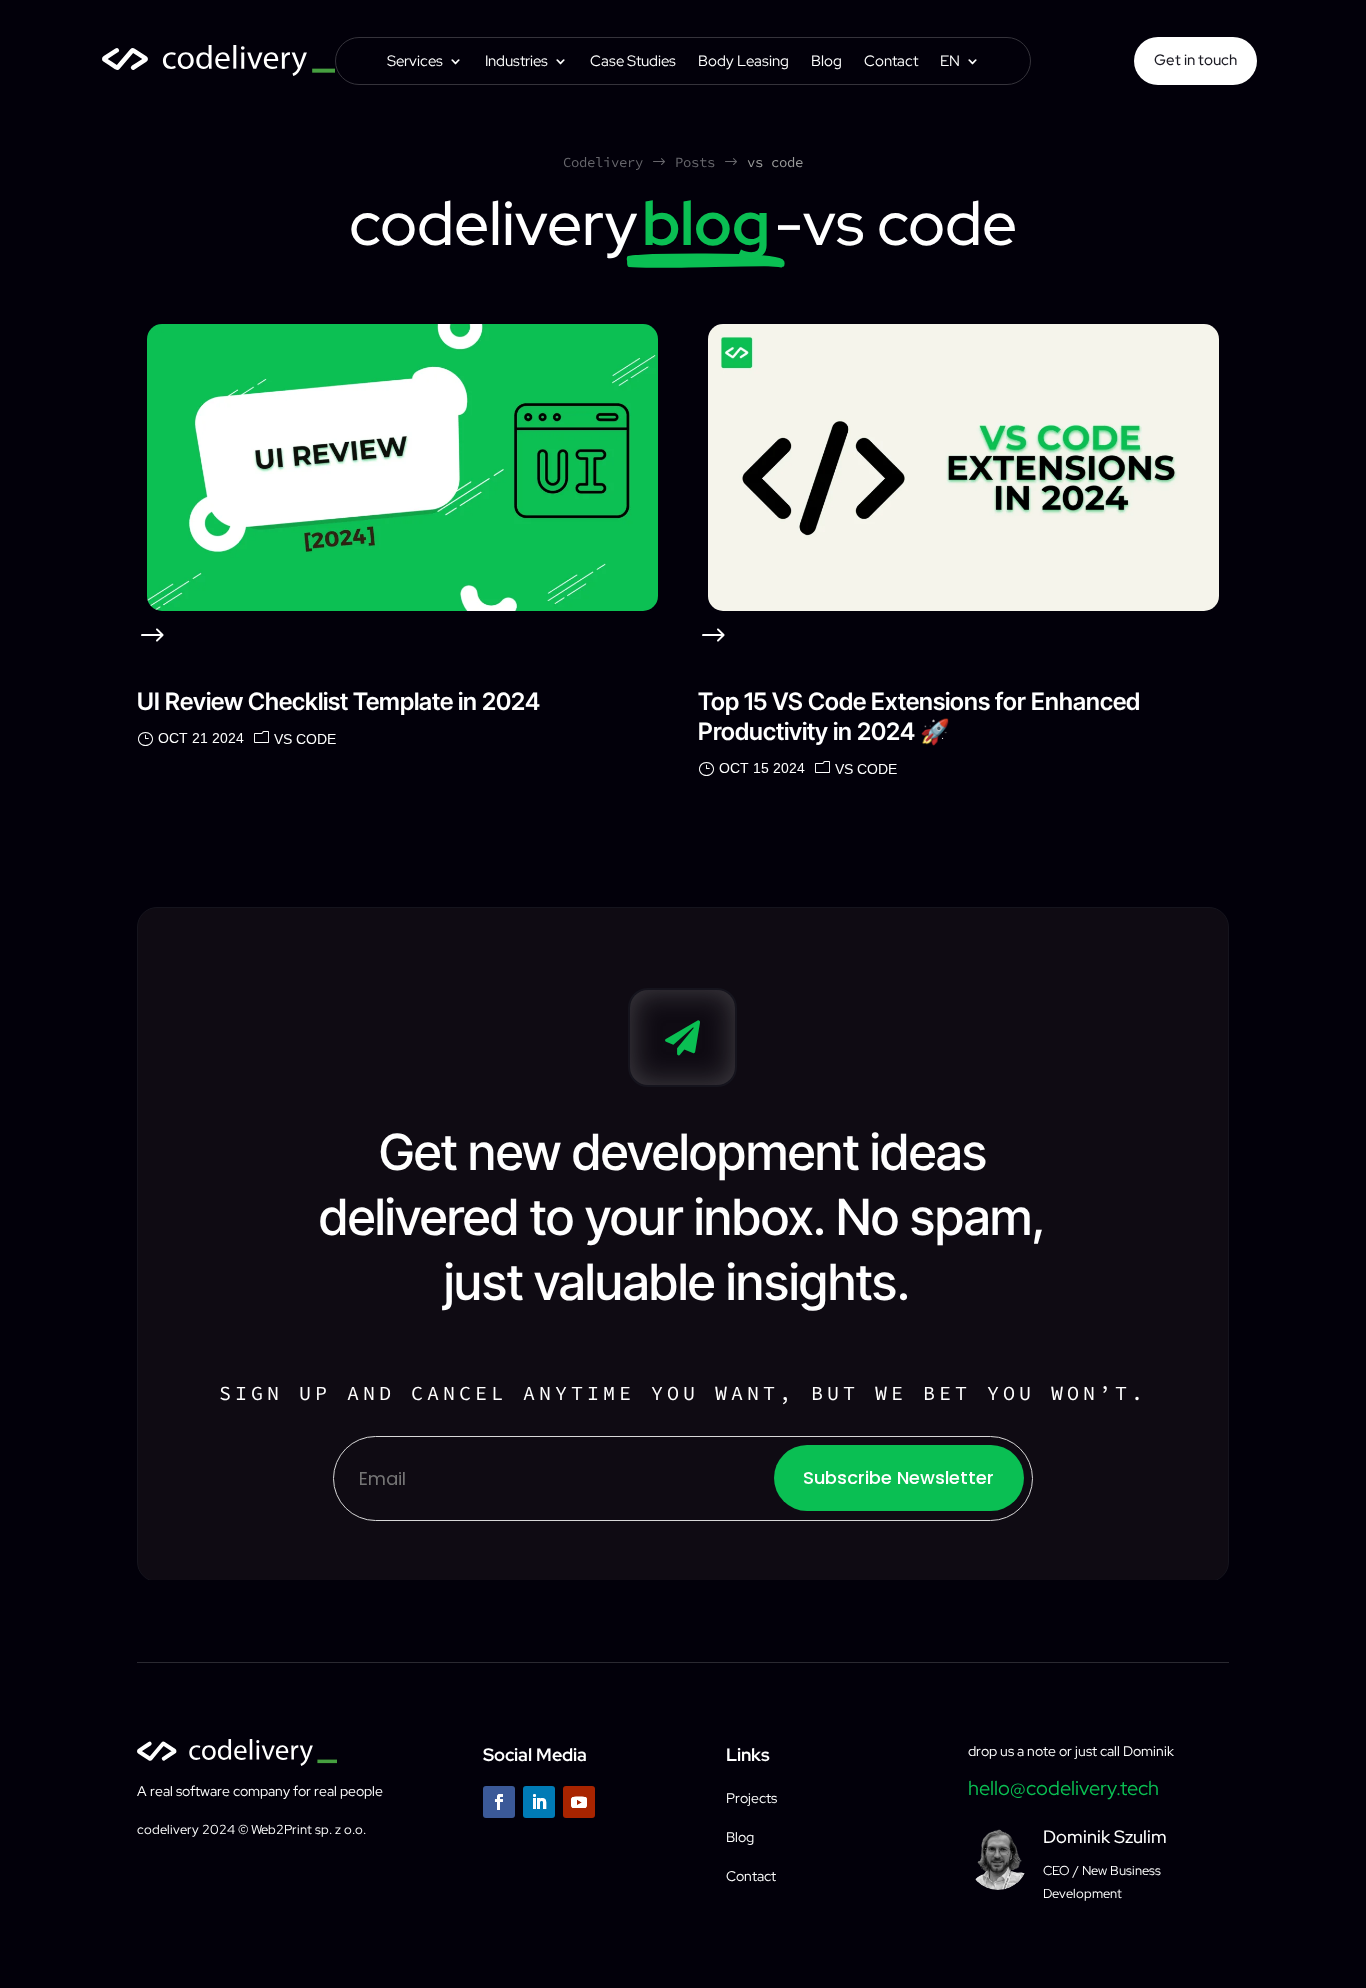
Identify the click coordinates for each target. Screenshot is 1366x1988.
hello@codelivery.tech (1063, 1788)
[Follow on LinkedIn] (539, 1802)
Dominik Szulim (1105, 1836)
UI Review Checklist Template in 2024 (338, 701)
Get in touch (1195, 60)
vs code (305, 739)
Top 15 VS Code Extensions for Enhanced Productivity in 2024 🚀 (919, 716)
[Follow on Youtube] (579, 1802)
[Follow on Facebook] (499, 1802)
